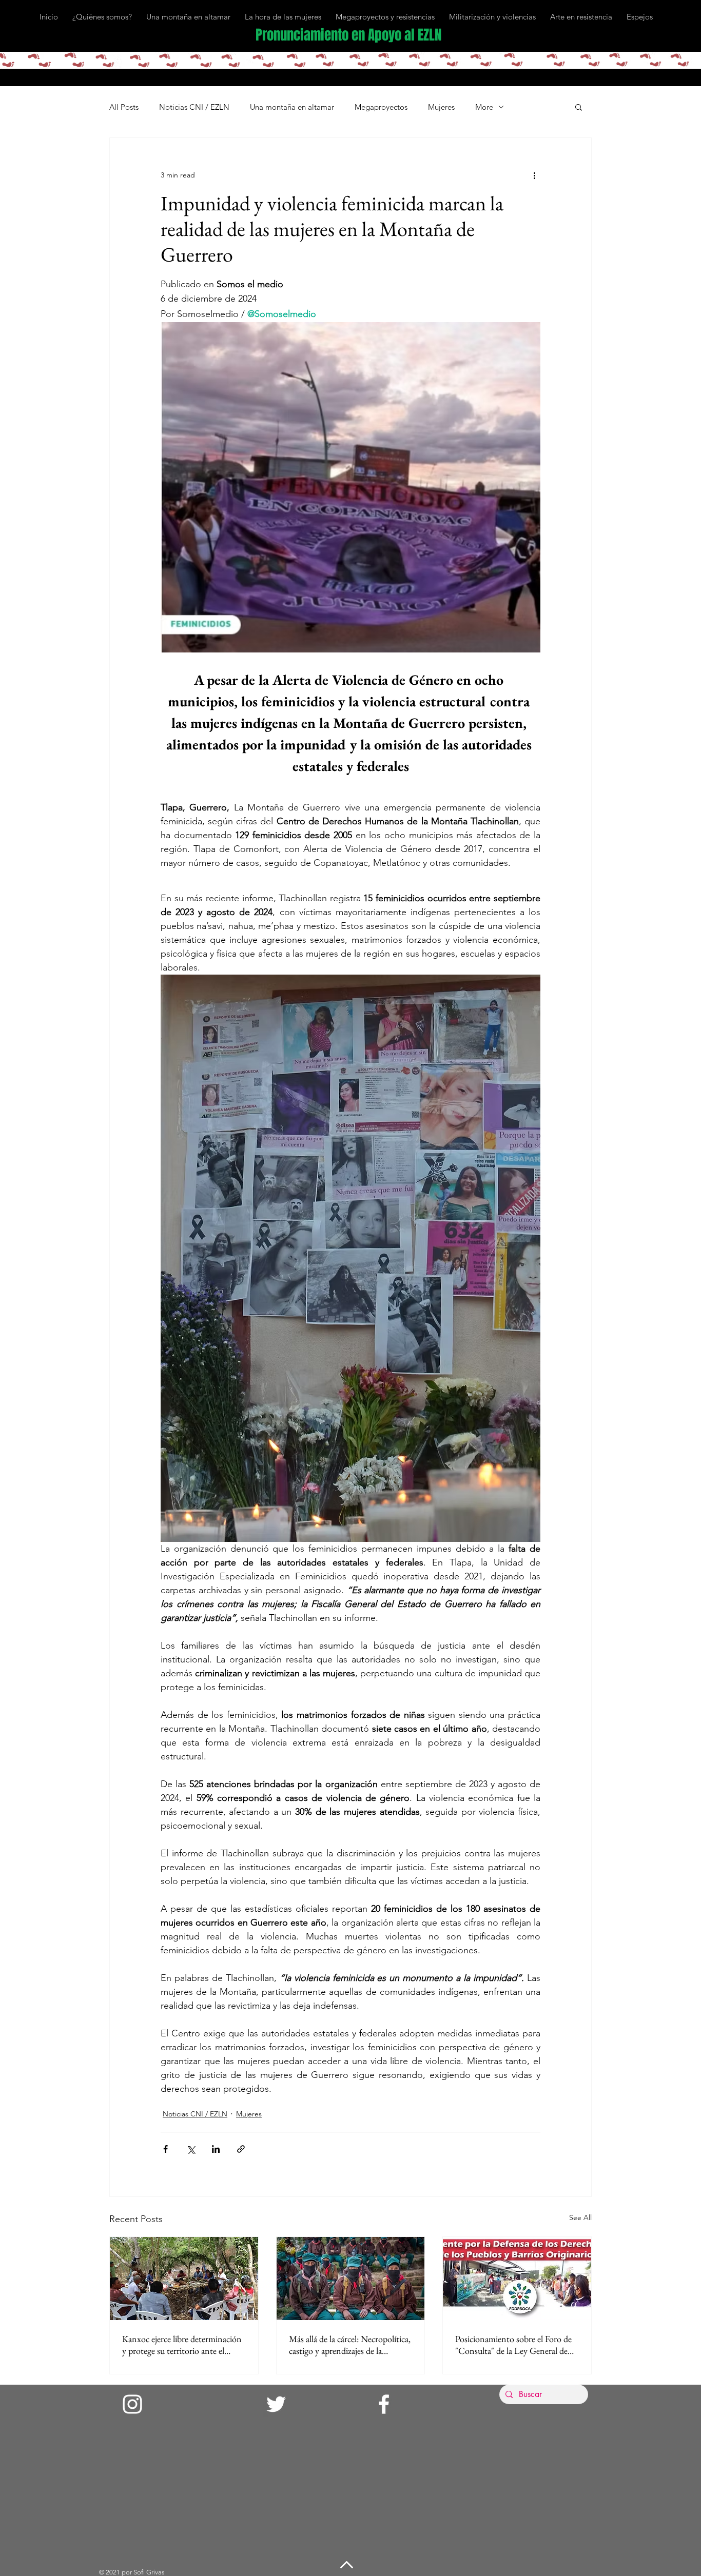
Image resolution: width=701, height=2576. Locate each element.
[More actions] (534, 175)
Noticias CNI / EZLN (194, 107)
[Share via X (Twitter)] (191, 2149)
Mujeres (441, 107)
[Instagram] (132, 2404)
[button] (579, 107)
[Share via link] (241, 2149)
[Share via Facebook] (165, 2149)
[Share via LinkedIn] (216, 2149)
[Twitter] (276, 2404)
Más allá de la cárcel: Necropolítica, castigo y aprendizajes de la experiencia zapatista (350, 2345)
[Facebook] (384, 2404)
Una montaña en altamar (292, 107)
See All (580, 2217)
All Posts (124, 107)
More (484, 107)
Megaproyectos (381, 107)
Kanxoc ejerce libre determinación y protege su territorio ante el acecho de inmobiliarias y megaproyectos (182, 2345)
